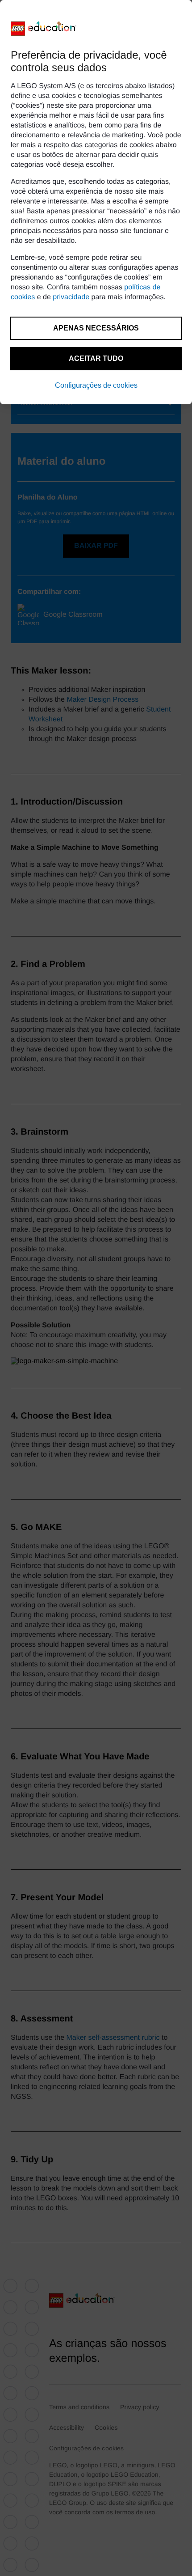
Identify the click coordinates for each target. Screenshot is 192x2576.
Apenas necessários (96, 328)
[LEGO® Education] (44, 29)
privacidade (71, 297)
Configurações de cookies (96, 385)
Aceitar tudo (96, 358)
